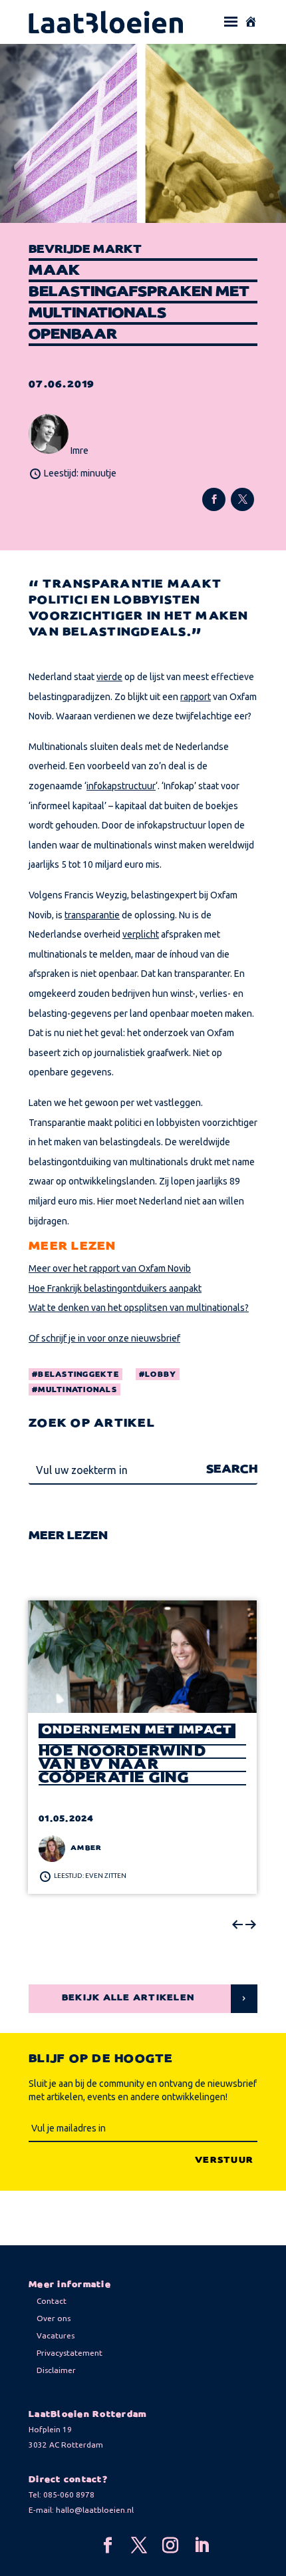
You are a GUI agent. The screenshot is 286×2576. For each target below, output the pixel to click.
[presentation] (237, 1925)
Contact (52, 2301)
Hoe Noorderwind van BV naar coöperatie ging (122, 1765)
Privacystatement (70, 2353)
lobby (161, 1375)
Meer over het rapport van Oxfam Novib (110, 1268)
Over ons (54, 2318)
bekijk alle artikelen (128, 1998)
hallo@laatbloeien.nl (95, 2510)
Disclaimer (56, 2370)
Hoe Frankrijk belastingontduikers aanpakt (115, 1288)
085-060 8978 (69, 2494)
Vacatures (56, 2335)
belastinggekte (78, 1375)
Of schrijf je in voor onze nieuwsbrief (104, 1338)
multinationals (77, 1390)
